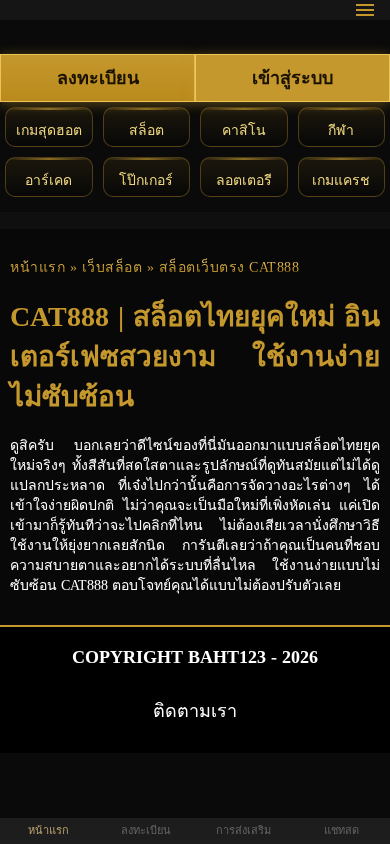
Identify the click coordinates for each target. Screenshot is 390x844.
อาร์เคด (48, 180)
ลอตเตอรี (244, 180)
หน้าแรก (37, 267)
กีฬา (341, 130)
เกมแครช (341, 180)
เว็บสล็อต (112, 267)
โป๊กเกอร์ (146, 180)
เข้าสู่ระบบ (292, 78)
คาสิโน (244, 130)
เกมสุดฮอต (49, 130)
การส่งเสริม (243, 830)
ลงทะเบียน (98, 78)
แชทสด (341, 830)
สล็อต (146, 130)
